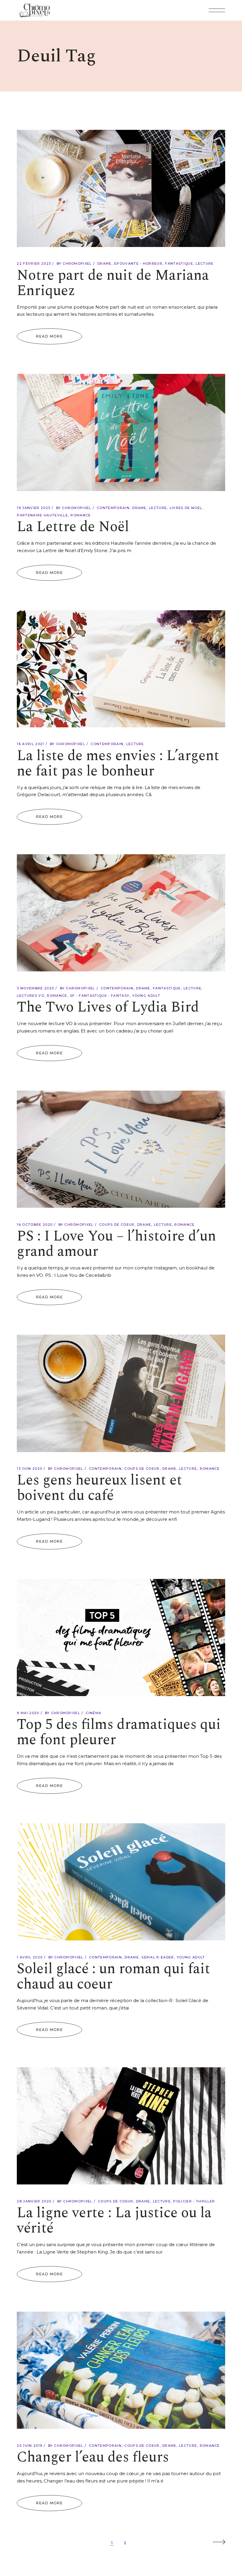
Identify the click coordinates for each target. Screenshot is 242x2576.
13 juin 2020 (30, 1469)
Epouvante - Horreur (138, 264)
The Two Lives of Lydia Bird (108, 1007)
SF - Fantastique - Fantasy (100, 996)
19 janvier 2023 (33, 508)
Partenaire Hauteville (42, 515)
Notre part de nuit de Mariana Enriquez (113, 283)
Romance (81, 515)
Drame (104, 264)
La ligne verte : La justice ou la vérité (114, 2221)
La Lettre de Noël (73, 527)
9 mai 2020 (28, 1713)
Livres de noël (186, 508)
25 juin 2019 (30, 2446)
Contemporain (113, 508)
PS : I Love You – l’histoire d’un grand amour (116, 1244)
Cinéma (93, 1713)
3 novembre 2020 (35, 988)
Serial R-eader (158, 1957)
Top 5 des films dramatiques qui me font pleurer (119, 1732)
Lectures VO (31, 996)
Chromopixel (77, 264)
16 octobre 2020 (35, 1225)
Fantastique (179, 264)
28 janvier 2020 (34, 2201)
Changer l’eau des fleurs (93, 2457)
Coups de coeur (117, 1225)
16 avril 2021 (30, 744)
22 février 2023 (34, 264)
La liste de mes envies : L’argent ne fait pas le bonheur (118, 764)
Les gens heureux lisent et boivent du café (99, 1488)
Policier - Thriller (194, 2201)
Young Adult (146, 996)
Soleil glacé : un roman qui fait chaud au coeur (113, 1977)
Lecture (205, 264)
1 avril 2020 (30, 1957)
